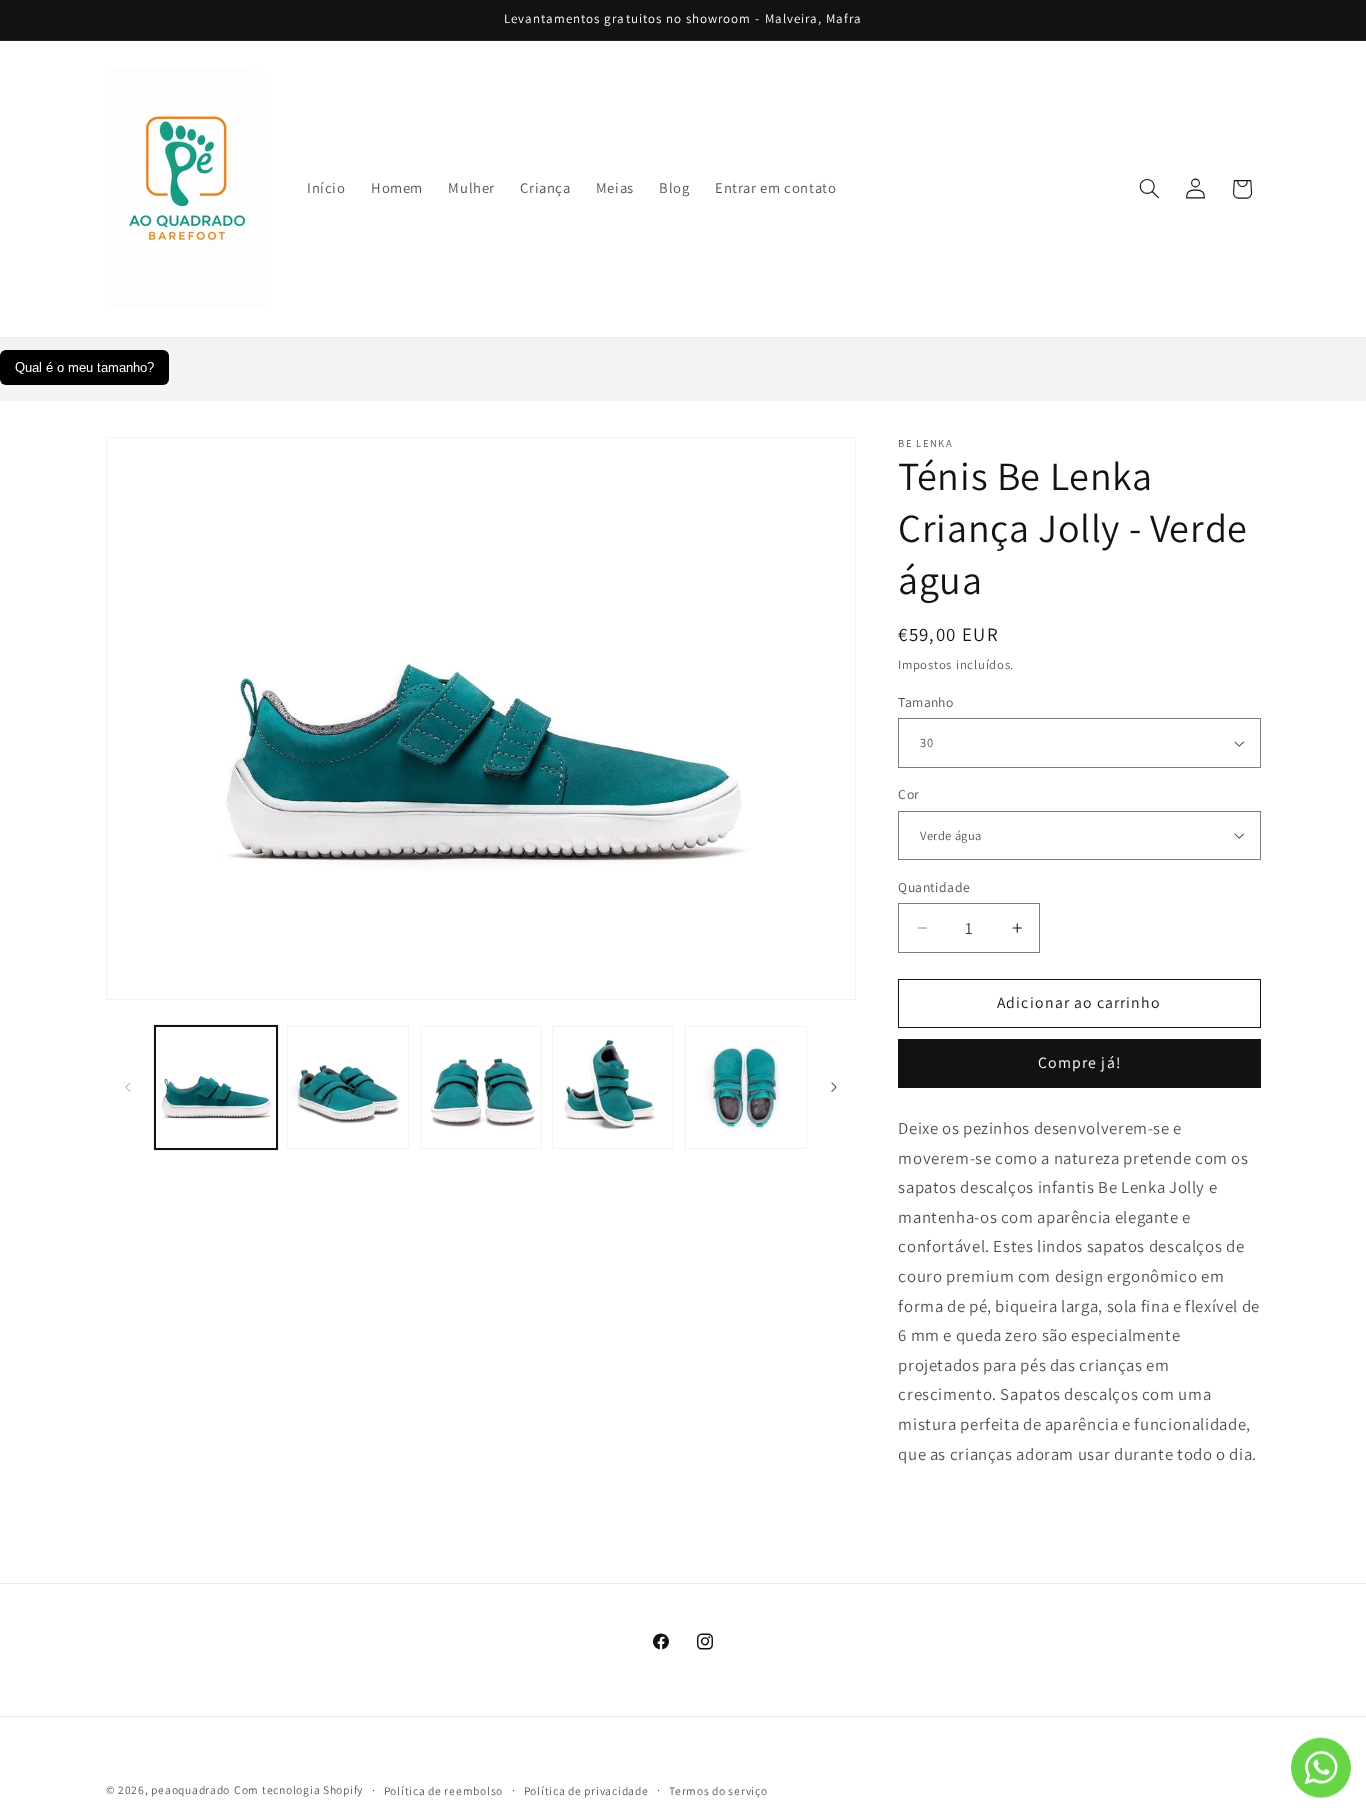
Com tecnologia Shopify (298, 1789)
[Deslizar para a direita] (834, 1087)
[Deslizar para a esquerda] (128, 1087)
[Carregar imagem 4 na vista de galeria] (613, 1087)
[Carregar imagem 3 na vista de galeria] (481, 1087)
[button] (1149, 189)
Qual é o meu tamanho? (84, 367)
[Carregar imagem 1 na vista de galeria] (216, 1087)
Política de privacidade (586, 1790)
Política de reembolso (443, 1790)
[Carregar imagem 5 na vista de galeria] (746, 1087)
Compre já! (1079, 1062)
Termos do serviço (718, 1790)
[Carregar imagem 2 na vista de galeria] (348, 1087)
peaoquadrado (190, 1789)
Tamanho (925, 702)
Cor (908, 794)
